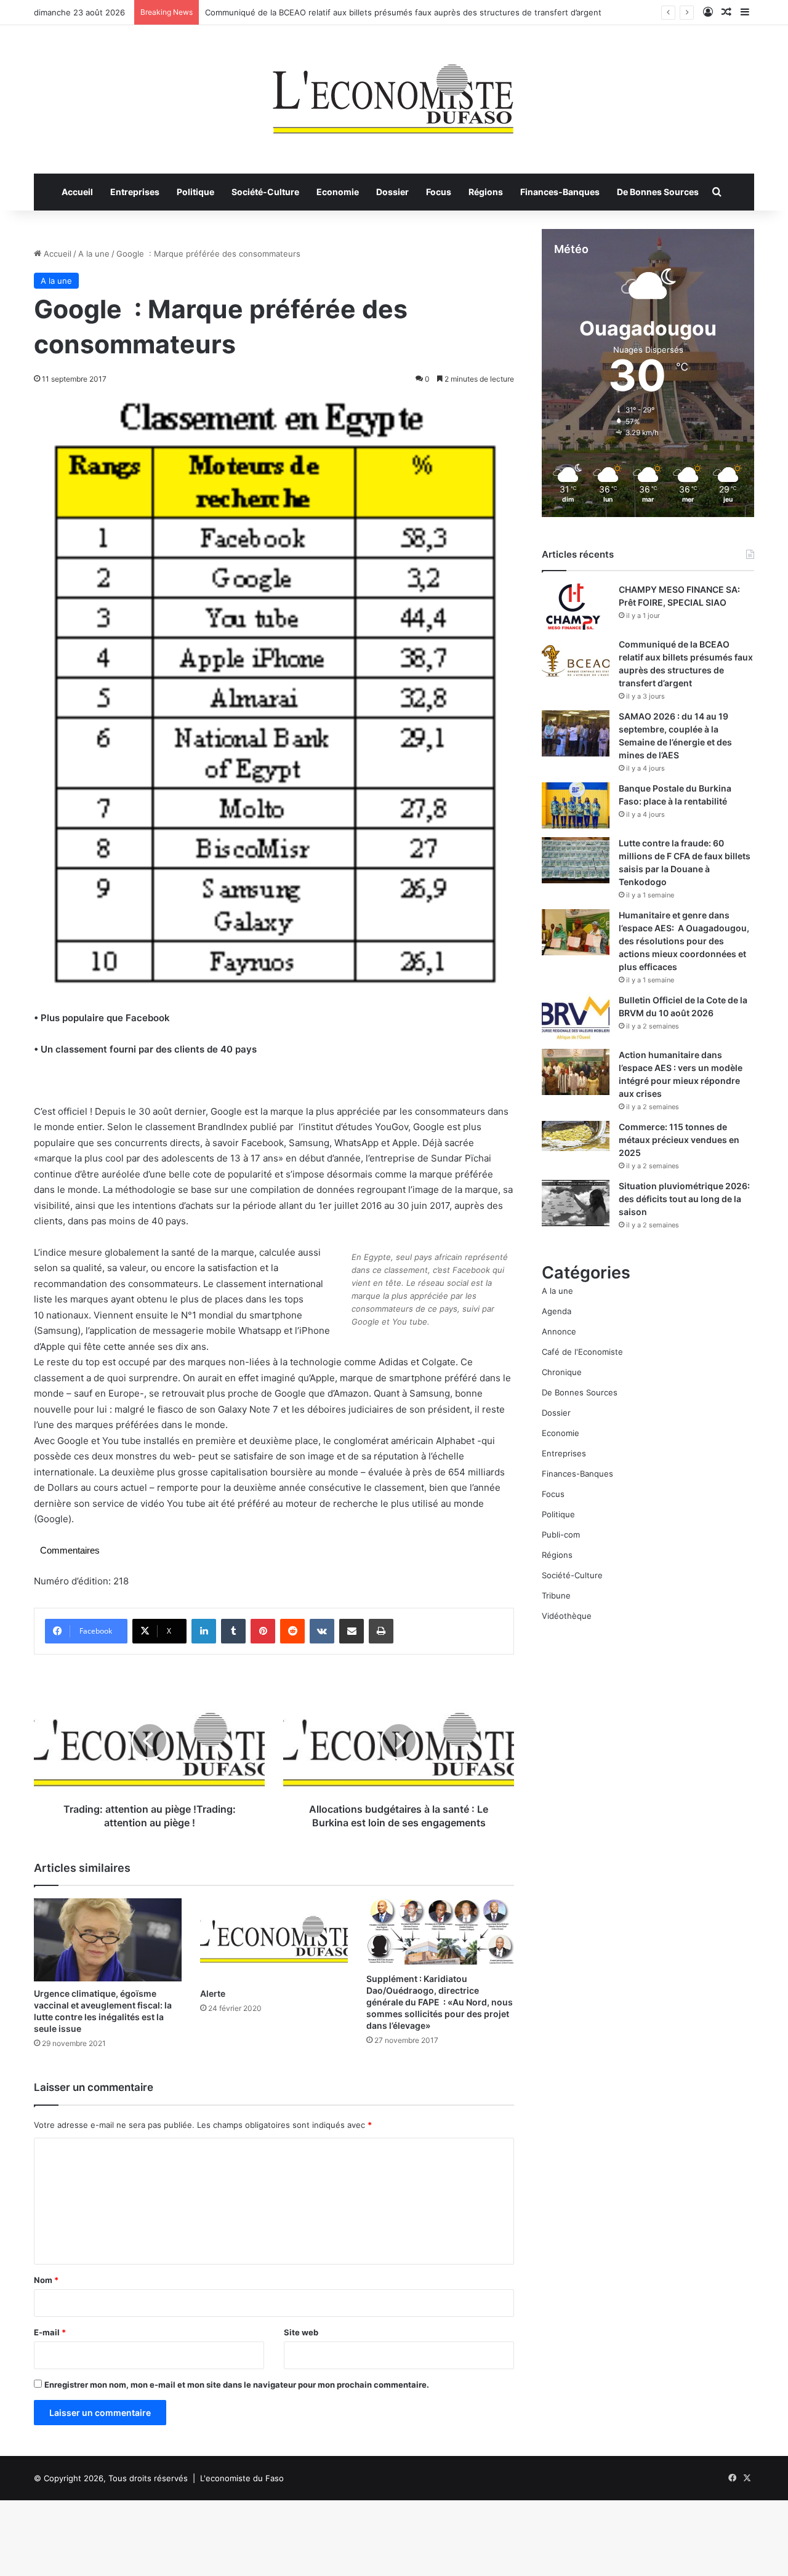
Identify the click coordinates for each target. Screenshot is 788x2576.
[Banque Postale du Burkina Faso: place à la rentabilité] (576, 805)
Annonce (559, 1331)
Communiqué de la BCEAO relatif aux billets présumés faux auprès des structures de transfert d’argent (403, 12)
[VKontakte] (322, 1631)
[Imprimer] (381, 1631)
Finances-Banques (560, 192)
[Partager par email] (352, 1631)
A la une (94, 254)
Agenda (557, 1311)
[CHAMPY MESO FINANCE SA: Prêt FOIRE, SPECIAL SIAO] (576, 607)
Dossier (392, 192)
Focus (439, 192)
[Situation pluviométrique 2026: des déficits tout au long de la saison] (576, 1203)
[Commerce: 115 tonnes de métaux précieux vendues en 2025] (576, 1136)
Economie (338, 192)
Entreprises (135, 192)
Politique (195, 192)
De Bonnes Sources (658, 192)
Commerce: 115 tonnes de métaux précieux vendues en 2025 (679, 1140)
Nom (46, 2280)
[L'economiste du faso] (394, 93)
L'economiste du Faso (242, 2478)
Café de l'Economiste (582, 1352)
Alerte (213, 1993)
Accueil (77, 192)
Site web (301, 2332)
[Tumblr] (233, 1631)
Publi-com (561, 1535)
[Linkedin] (204, 1631)
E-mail (50, 2332)
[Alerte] (274, 1940)
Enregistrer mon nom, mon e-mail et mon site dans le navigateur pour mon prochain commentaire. (237, 2385)
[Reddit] (292, 1631)
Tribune (556, 1595)
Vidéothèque (567, 1616)
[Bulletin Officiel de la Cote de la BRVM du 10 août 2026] (576, 1017)
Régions (486, 192)
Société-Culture (265, 192)
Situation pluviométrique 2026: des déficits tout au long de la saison (684, 1199)
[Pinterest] (263, 1631)
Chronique (562, 1372)
